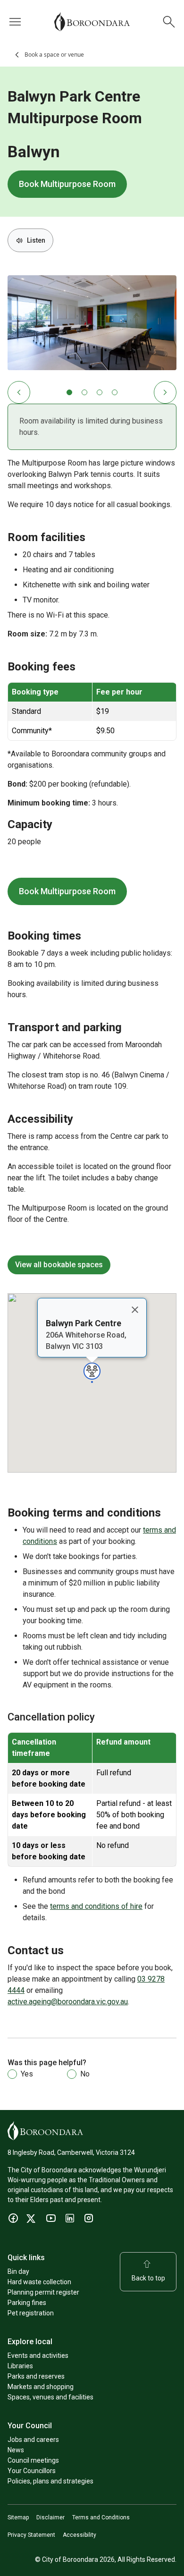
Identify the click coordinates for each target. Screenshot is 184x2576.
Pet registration (31, 2313)
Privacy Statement (31, 2535)
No (85, 2074)
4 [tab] (115, 392)
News (16, 2450)
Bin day (18, 2271)
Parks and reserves (36, 2376)
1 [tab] (69, 392)
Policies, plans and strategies (50, 2481)
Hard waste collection (39, 2282)
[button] (92, 1373)
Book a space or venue (54, 55)
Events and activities (38, 2356)
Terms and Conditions (101, 2517)
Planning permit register (43, 2292)
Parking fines (27, 2303)
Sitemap (18, 2517)
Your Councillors (32, 2471)
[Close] (135, 1310)
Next (165, 392)
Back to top (148, 2278)
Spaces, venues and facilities (50, 2397)
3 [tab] (100, 392)
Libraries (20, 2366)
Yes (27, 2074)
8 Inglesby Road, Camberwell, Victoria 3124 (71, 2152)
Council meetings (33, 2460)
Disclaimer (50, 2517)
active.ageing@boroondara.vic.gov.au (68, 2002)
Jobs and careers (33, 2440)
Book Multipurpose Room (67, 188)
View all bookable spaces (59, 1265)
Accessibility (79, 2535)
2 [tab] (84, 392)
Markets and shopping (41, 2387)
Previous (19, 392)
